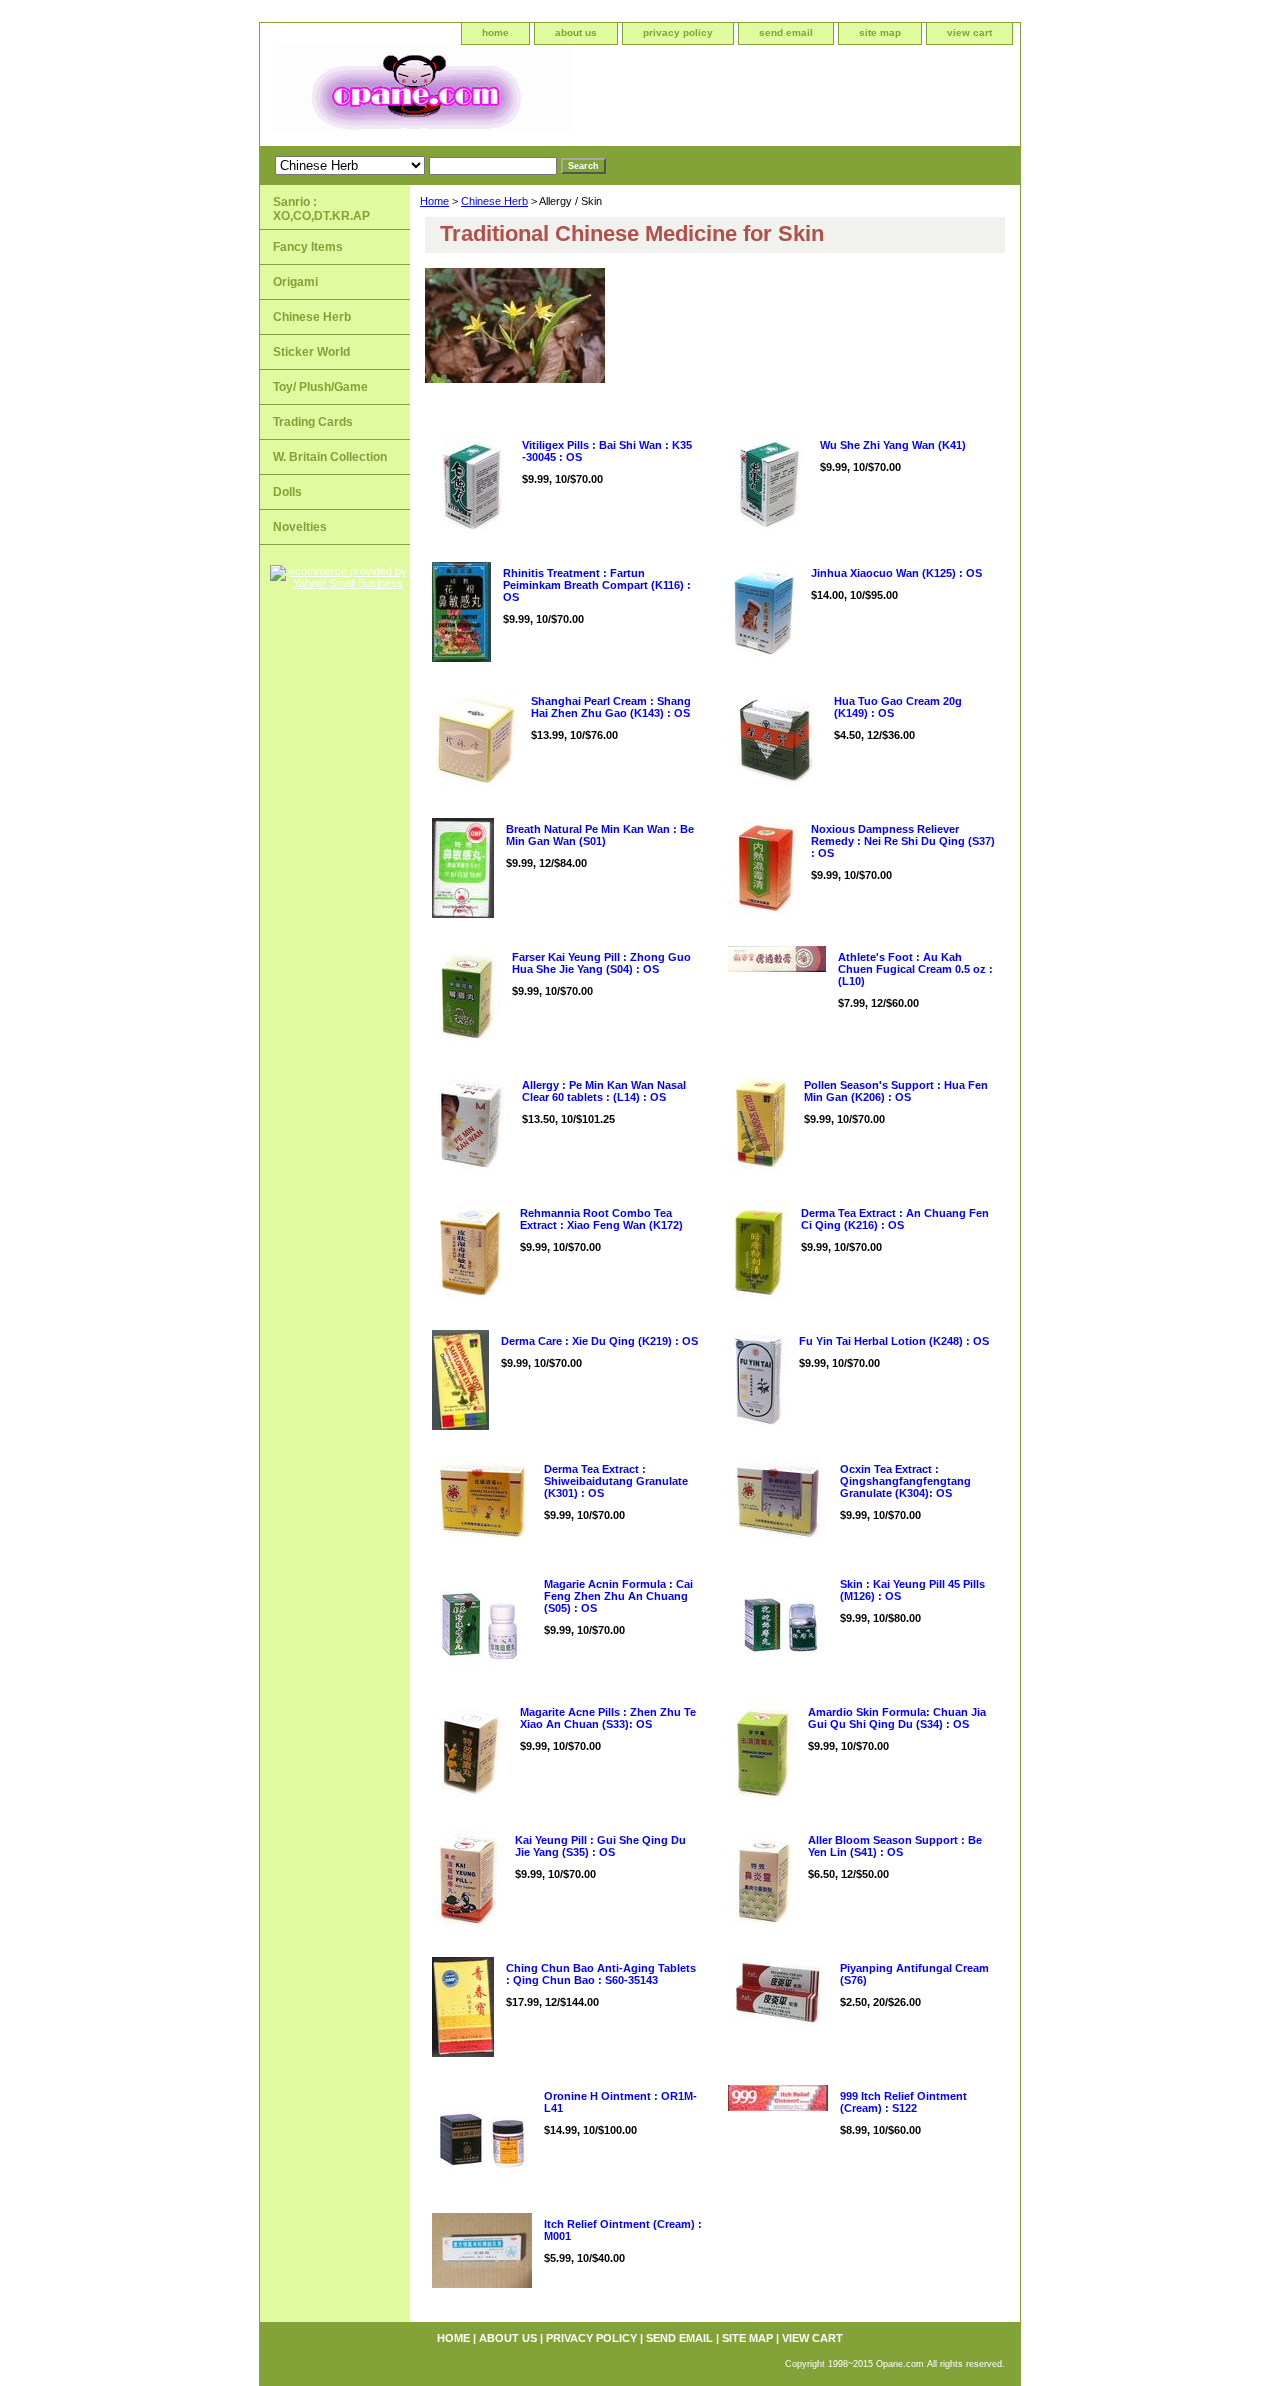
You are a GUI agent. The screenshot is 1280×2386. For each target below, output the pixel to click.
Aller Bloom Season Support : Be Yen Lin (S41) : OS (895, 1846)
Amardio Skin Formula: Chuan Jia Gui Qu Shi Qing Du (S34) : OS (897, 1718)
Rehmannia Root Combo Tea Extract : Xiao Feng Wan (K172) (601, 1219)
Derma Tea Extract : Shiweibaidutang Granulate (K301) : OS (616, 1481)
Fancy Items (308, 247)
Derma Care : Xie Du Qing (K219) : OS (599, 1341)
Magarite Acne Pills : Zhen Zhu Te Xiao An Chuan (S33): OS (608, 1718)
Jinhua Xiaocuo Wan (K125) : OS (896, 573)
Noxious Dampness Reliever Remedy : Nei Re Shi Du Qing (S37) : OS (903, 841)
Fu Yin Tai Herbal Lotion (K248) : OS (894, 1341)
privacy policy (678, 32)
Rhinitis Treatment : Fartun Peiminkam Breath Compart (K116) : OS (597, 585)
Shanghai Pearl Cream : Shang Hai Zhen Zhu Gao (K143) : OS (611, 707)
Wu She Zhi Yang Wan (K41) (893, 445)
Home (434, 201)
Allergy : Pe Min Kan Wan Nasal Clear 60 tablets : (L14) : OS (604, 1091)
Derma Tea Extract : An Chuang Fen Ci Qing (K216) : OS (895, 1219)
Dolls (287, 492)
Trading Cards (313, 422)
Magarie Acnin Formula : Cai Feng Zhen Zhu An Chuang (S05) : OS (618, 1596)
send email (786, 32)
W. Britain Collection (330, 457)
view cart (969, 32)
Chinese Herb (494, 201)
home (495, 32)
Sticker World (311, 352)
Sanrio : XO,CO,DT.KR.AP (321, 209)
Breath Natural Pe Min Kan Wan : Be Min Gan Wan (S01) (600, 835)
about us (576, 32)
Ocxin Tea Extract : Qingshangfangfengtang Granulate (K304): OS (905, 1481)
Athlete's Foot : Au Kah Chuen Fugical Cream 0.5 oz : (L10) (915, 969)
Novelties (300, 527)
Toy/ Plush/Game (320, 387)
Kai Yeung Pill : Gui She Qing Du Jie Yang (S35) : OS (600, 1846)
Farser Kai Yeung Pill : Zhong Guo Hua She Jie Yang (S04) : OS (601, 963)
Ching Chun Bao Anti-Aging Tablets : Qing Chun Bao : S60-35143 (601, 1974)
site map (880, 32)
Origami (295, 282)
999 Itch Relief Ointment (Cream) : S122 (903, 2102)
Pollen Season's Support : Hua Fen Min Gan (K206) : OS (896, 1091)
